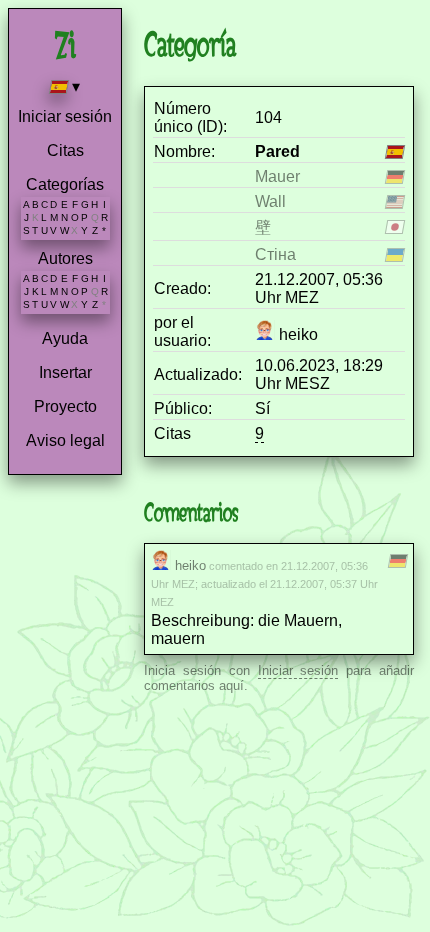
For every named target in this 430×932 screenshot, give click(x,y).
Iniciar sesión (65, 116)
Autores (65, 258)
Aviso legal (65, 440)
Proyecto (65, 406)
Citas (65, 150)
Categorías (65, 184)
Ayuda (65, 338)
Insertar (65, 372)
